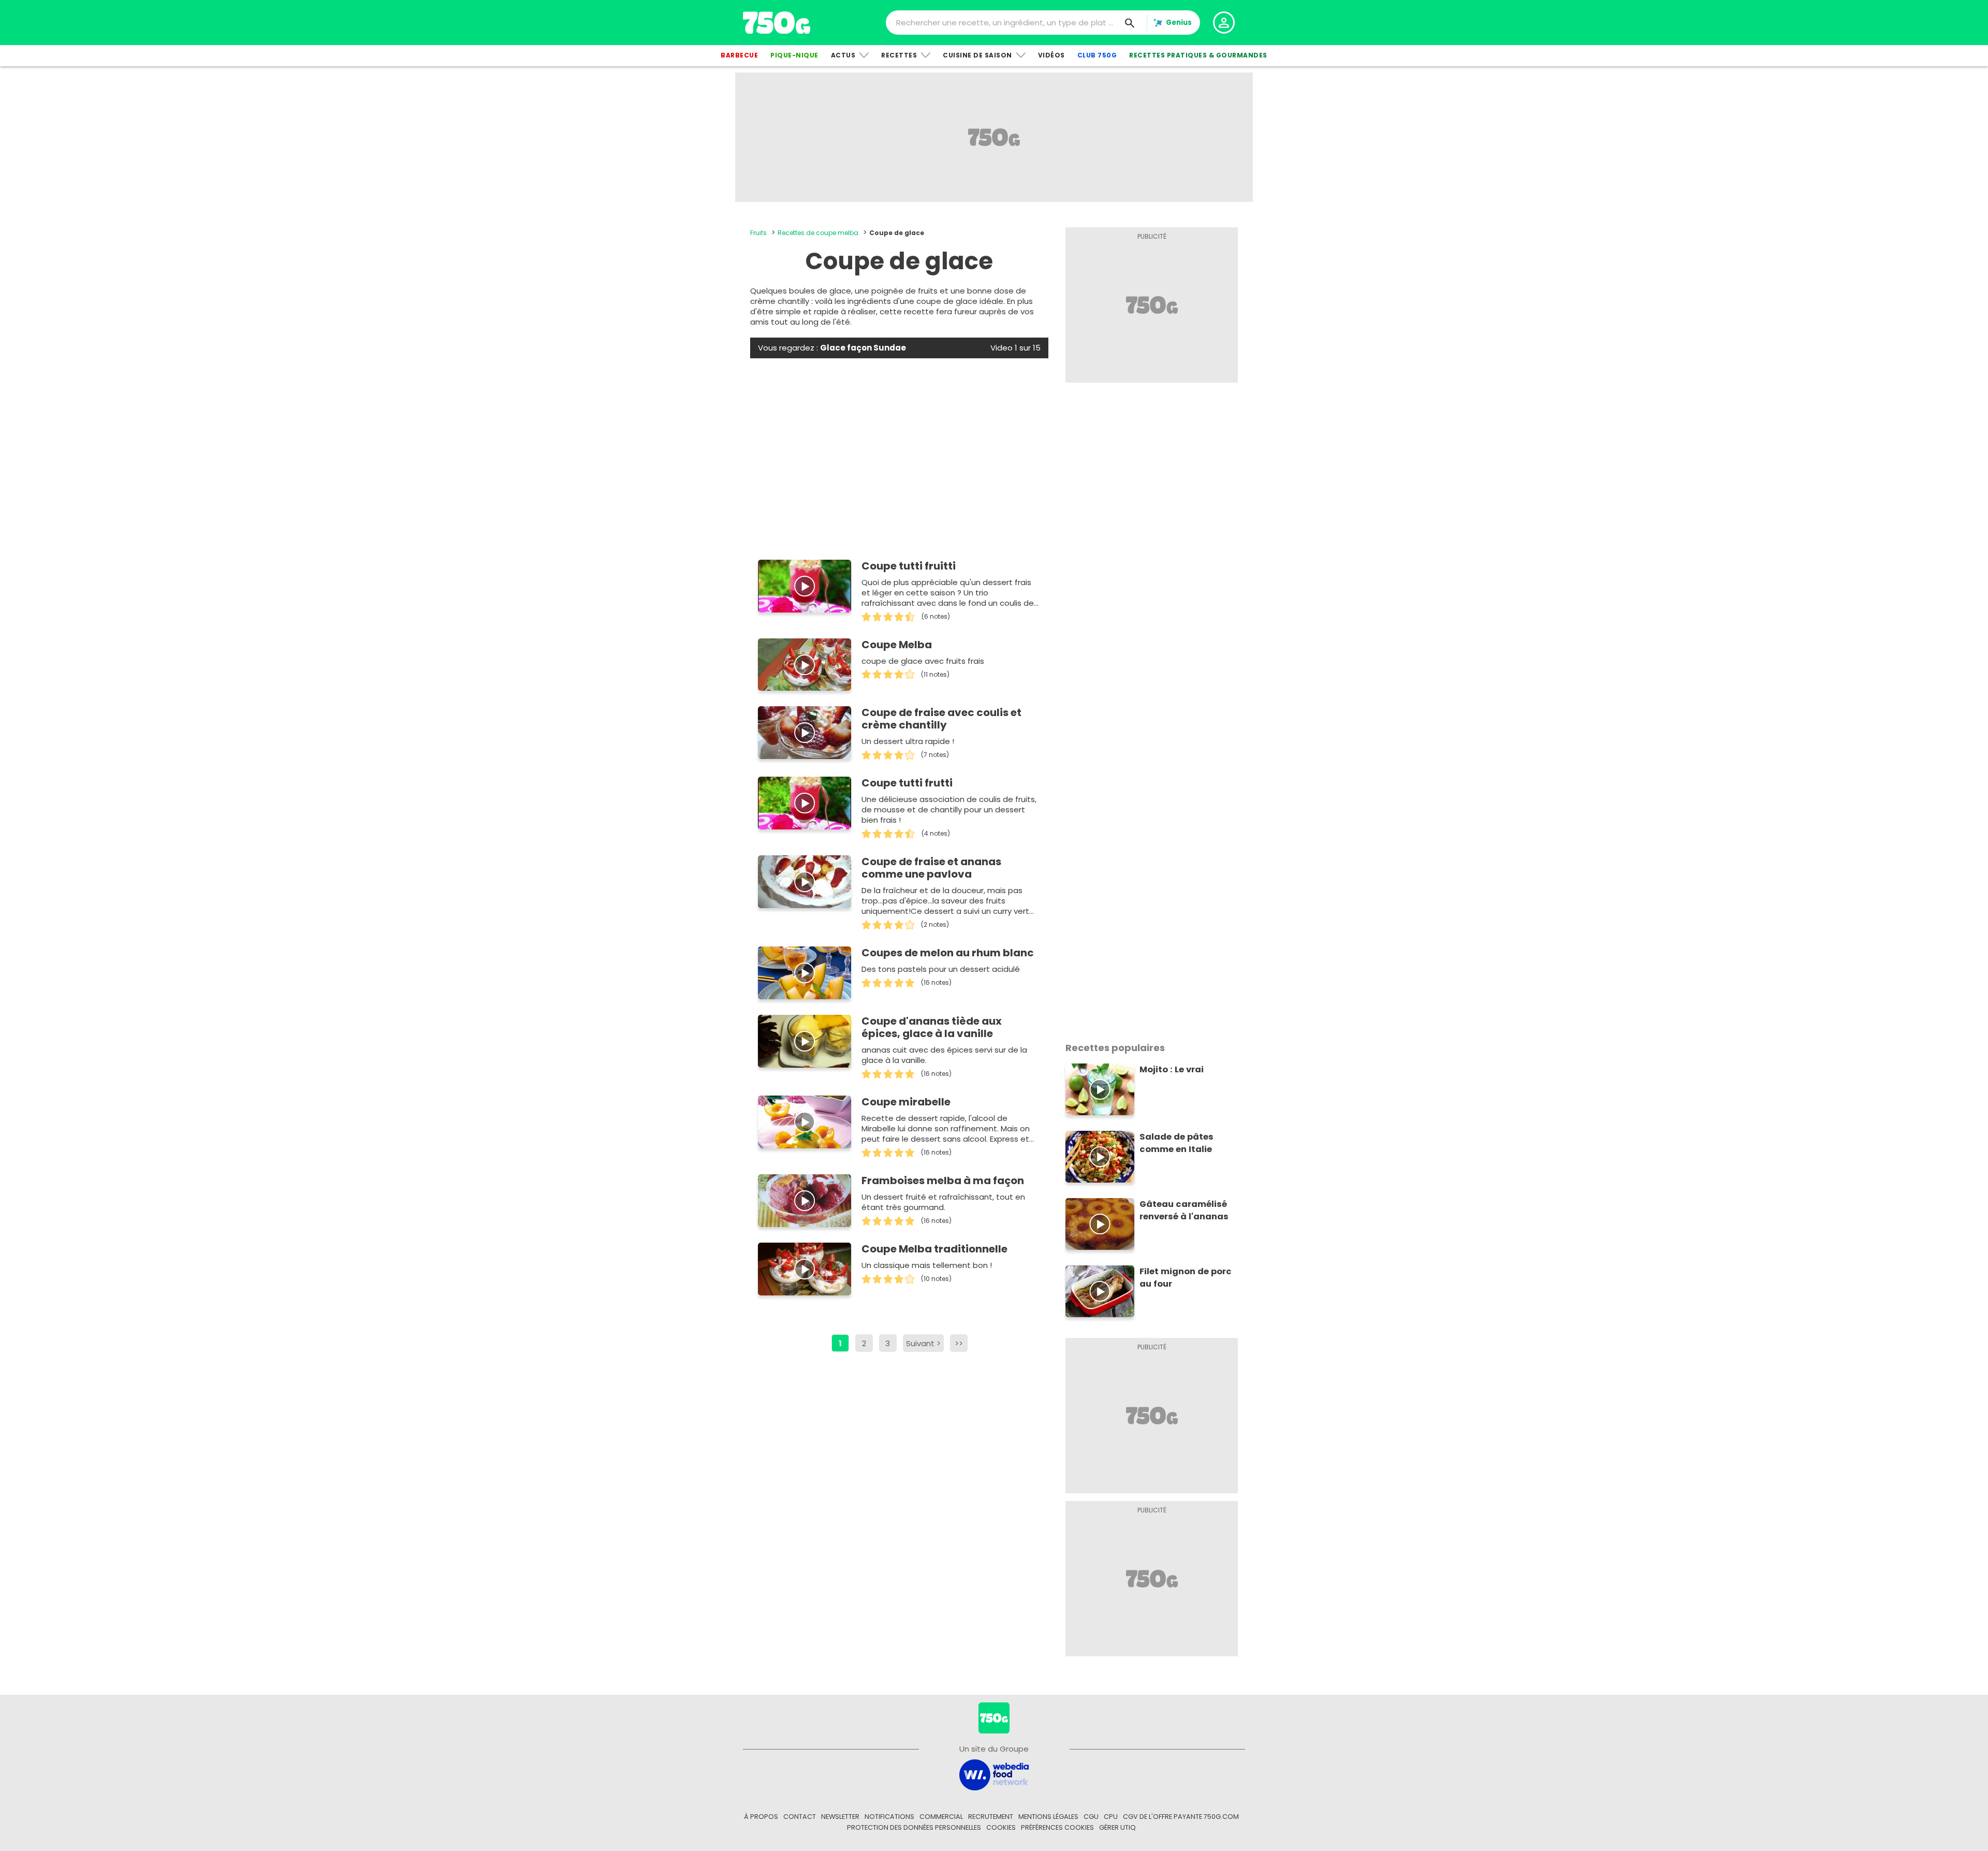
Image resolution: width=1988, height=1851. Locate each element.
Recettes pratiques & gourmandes (1198, 55)
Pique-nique (794, 55)
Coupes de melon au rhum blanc (948, 953)
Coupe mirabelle (906, 1102)
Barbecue (739, 55)
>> (959, 1343)
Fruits (758, 233)
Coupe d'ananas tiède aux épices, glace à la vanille (932, 1027)
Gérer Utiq (1117, 1827)
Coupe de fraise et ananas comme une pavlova (931, 868)
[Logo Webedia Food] (994, 1774)
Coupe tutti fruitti (909, 566)
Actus (843, 55)
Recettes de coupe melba (818, 233)
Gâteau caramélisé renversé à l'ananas (1184, 1210)
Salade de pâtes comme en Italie (1176, 1143)
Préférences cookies (1057, 1827)
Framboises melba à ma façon (943, 1180)
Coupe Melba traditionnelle (934, 1249)
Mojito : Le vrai (1172, 1069)
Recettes (899, 55)
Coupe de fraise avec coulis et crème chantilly (941, 719)
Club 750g (1097, 55)
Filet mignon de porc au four (1186, 1278)
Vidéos (1051, 55)
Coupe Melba (897, 645)
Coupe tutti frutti (907, 783)
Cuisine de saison (977, 55)
